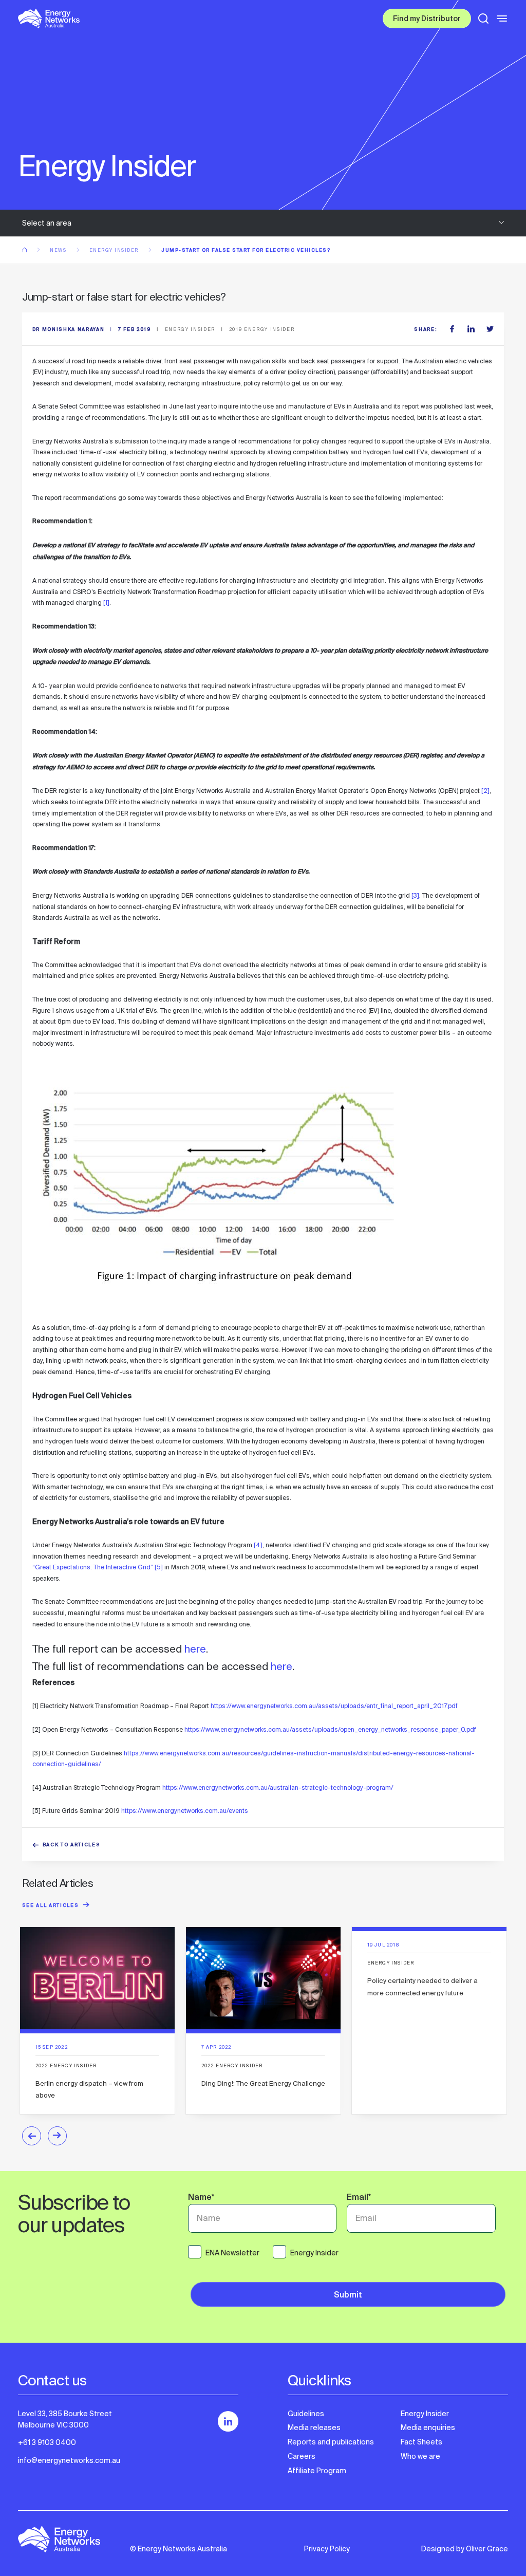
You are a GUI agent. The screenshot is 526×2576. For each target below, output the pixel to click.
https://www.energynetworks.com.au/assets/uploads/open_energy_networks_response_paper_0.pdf (330, 1730)
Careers (302, 2456)
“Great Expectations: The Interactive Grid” (93, 1567)
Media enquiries (428, 2427)
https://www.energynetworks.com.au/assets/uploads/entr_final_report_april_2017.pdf (334, 1706)
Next (57, 2136)
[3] (415, 896)
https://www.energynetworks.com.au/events (185, 1811)
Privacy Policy (327, 2549)
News (59, 250)
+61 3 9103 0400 (47, 2442)
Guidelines (306, 2414)
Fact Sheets (421, 2442)
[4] (258, 1545)
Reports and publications (331, 2442)
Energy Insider (115, 250)
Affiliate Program (317, 2471)
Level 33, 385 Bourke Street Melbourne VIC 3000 (65, 2419)
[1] (106, 603)
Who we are (420, 2456)
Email (359, 2198)
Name (201, 2198)
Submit (348, 2296)
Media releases (314, 2427)
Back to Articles (72, 1846)
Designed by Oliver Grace (465, 2549)
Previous (32, 2136)
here (195, 1649)
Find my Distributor (427, 20)
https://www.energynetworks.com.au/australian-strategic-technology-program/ (278, 1788)
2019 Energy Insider (262, 329)
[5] (159, 1567)
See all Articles (51, 1906)
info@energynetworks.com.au (69, 2460)
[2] (485, 791)
